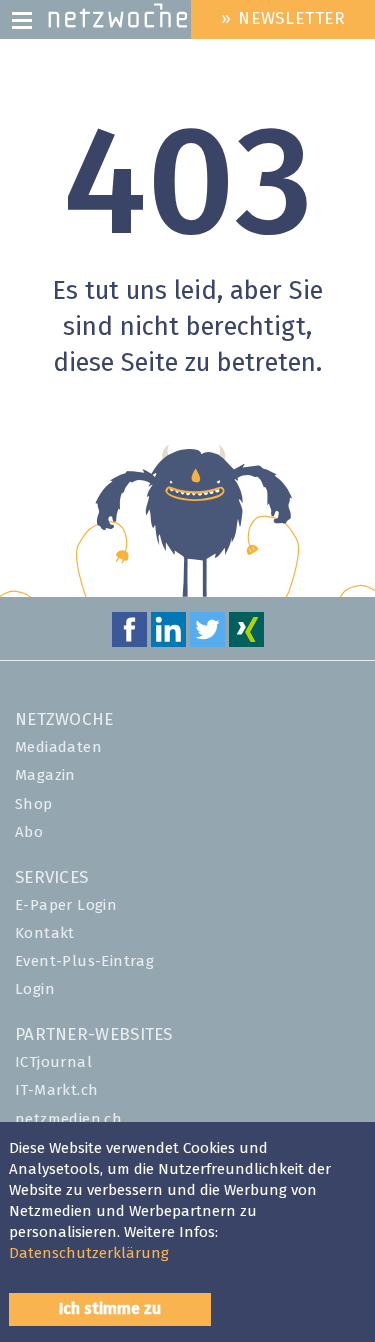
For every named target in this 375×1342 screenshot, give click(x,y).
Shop (34, 804)
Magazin (45, 775)
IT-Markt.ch (56, 1090)
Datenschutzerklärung (89, 1253)
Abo (29, 832)
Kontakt (45, 933)
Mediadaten (58, 747)
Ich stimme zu (110, 1309)
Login (35, 989)
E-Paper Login (66, 905)
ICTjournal (53, 1062)
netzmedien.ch (68, 1119)
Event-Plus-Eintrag (84, 961)
